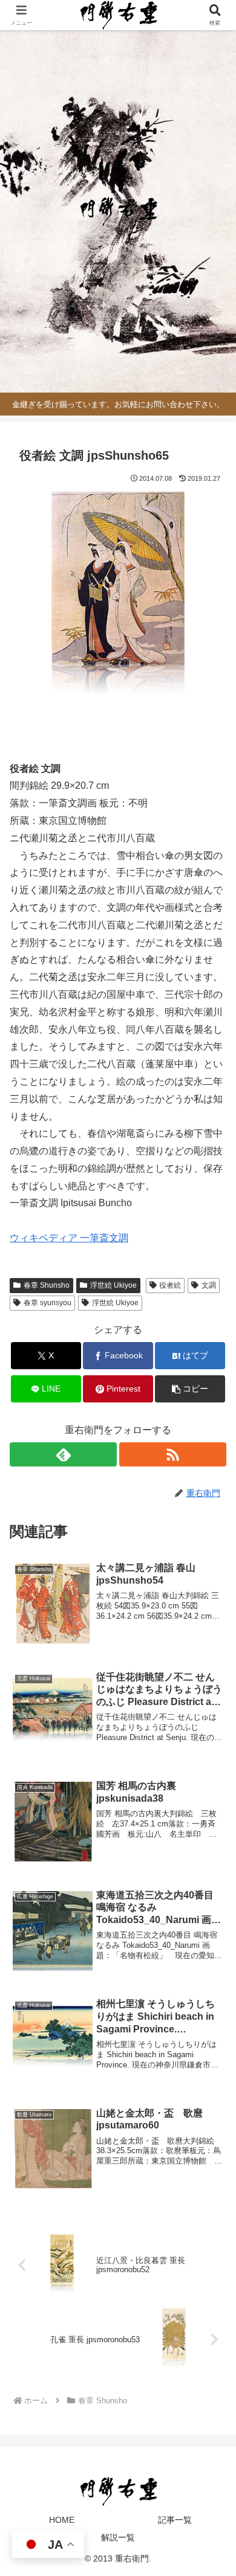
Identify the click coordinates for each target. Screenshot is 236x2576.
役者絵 (170, 1285)
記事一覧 (175, 2520)
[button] (190, 1389)
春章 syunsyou (48, 1303)
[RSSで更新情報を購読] (173, 1454)
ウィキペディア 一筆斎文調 (69, 1238)
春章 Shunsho (47, 1285)
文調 (209, 1285)
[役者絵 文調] (118, 599)
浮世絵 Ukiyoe (113, 1285)
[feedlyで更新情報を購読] (63, 1454)
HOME (62, 2520)
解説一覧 (118, 2537)
